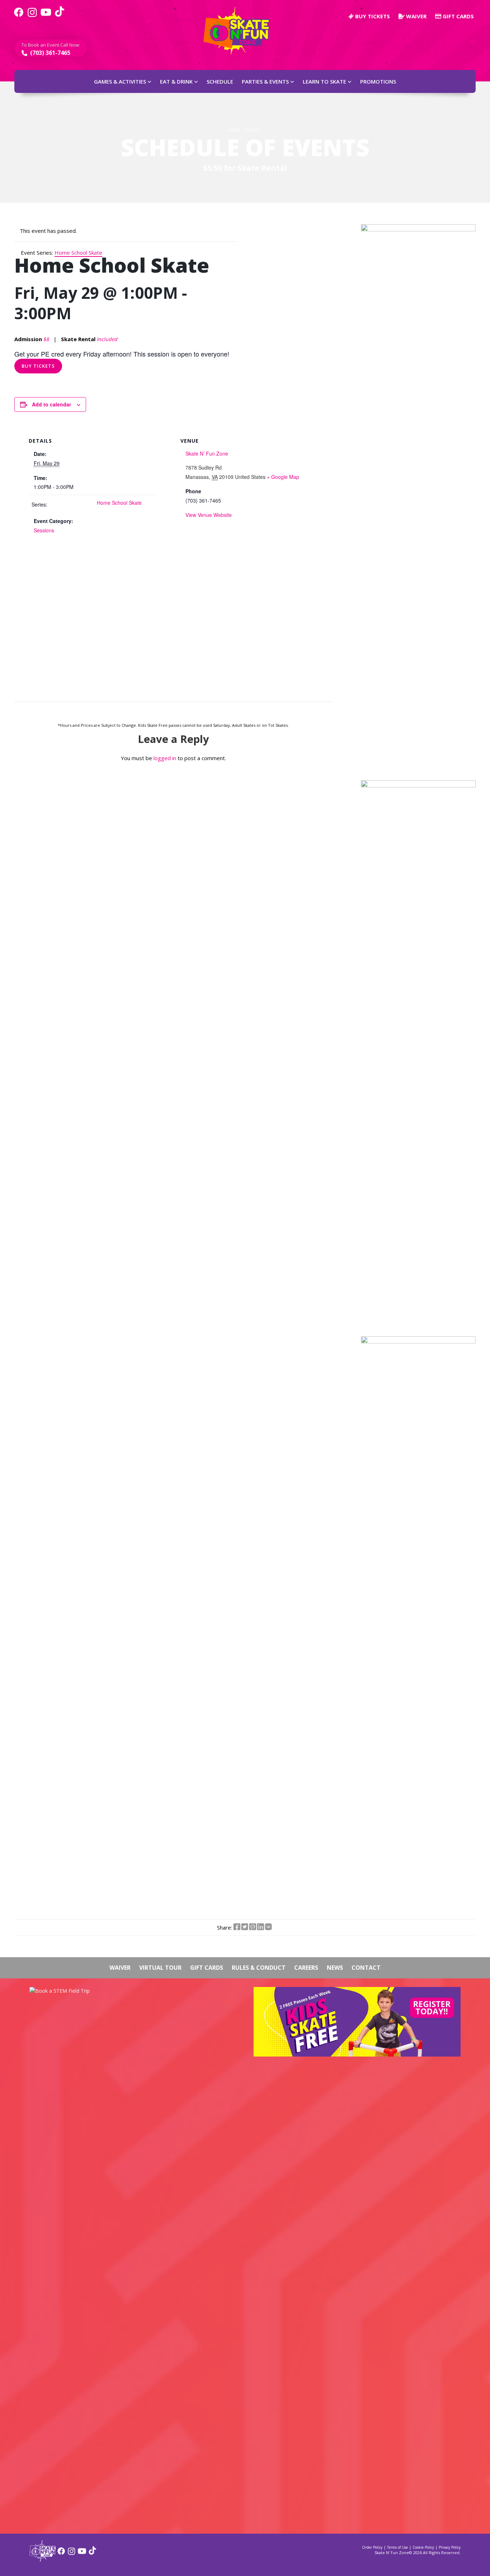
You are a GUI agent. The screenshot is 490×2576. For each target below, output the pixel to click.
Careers (306, 1968)
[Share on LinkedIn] (260, 1927)
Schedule (220, 81)
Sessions (44, 530)
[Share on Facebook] (237, 1927)
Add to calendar (51, 404)
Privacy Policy (450, 2547)
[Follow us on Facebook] (19, 16)
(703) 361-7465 (50, 53)
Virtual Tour (160, 1968)
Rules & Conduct (259, 1968)
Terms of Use (397, 2547)
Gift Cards (458, 16)
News (335, 1968)
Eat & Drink (176, 81)
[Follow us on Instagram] (32, 16)
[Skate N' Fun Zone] (43, 2559)
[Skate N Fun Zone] (241, 31)
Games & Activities (120, 81)
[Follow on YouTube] (82, 2554)
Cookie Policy (423, 2547)
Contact (366, 1968)
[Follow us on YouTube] (46, 16)
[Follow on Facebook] (61, 2554)
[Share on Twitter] (245, 1927)
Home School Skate (119, 503)
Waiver (416, 16)
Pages (252, 130)
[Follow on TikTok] (92, 2554)
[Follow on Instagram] (72, 2554)
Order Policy (372, 2547)
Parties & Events (265, 81)
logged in (165, 758)
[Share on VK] (268, 1927)
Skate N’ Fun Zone (207, 453)
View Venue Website (209, 515)
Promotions (378, 81)
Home (234, 130)
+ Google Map (283, 477)
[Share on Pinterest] (253, 1927)
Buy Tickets (38, 366)
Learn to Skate (324, 81)
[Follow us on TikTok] (60, 16)
